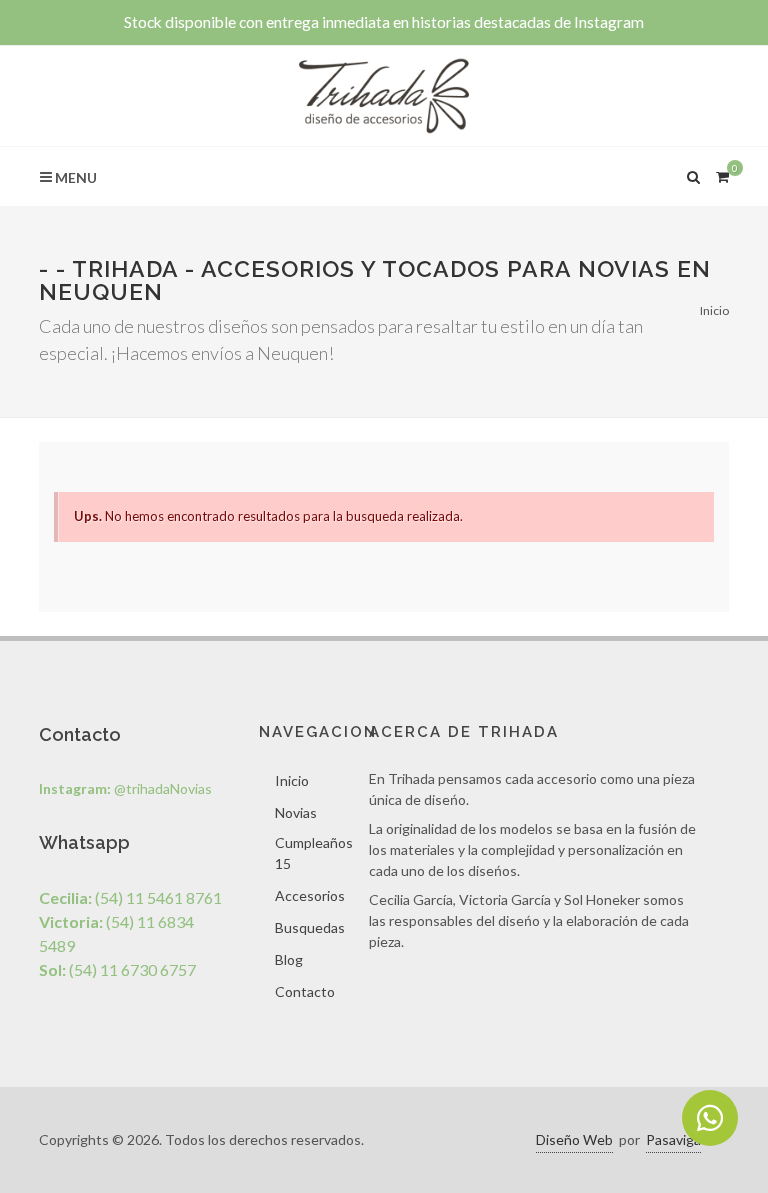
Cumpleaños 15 (314, 853)
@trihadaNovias (125, 788)
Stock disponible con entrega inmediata (384, 22)
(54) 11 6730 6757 (117, 969)
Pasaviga (673, 1139)
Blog (289, 959)
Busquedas (310, 927)
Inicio (714, 310)
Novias (296, 812)
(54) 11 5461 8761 (130, 897)
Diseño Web (574, 1139)
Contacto (305, 991)
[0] (722, 174)
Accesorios (310, 895)
